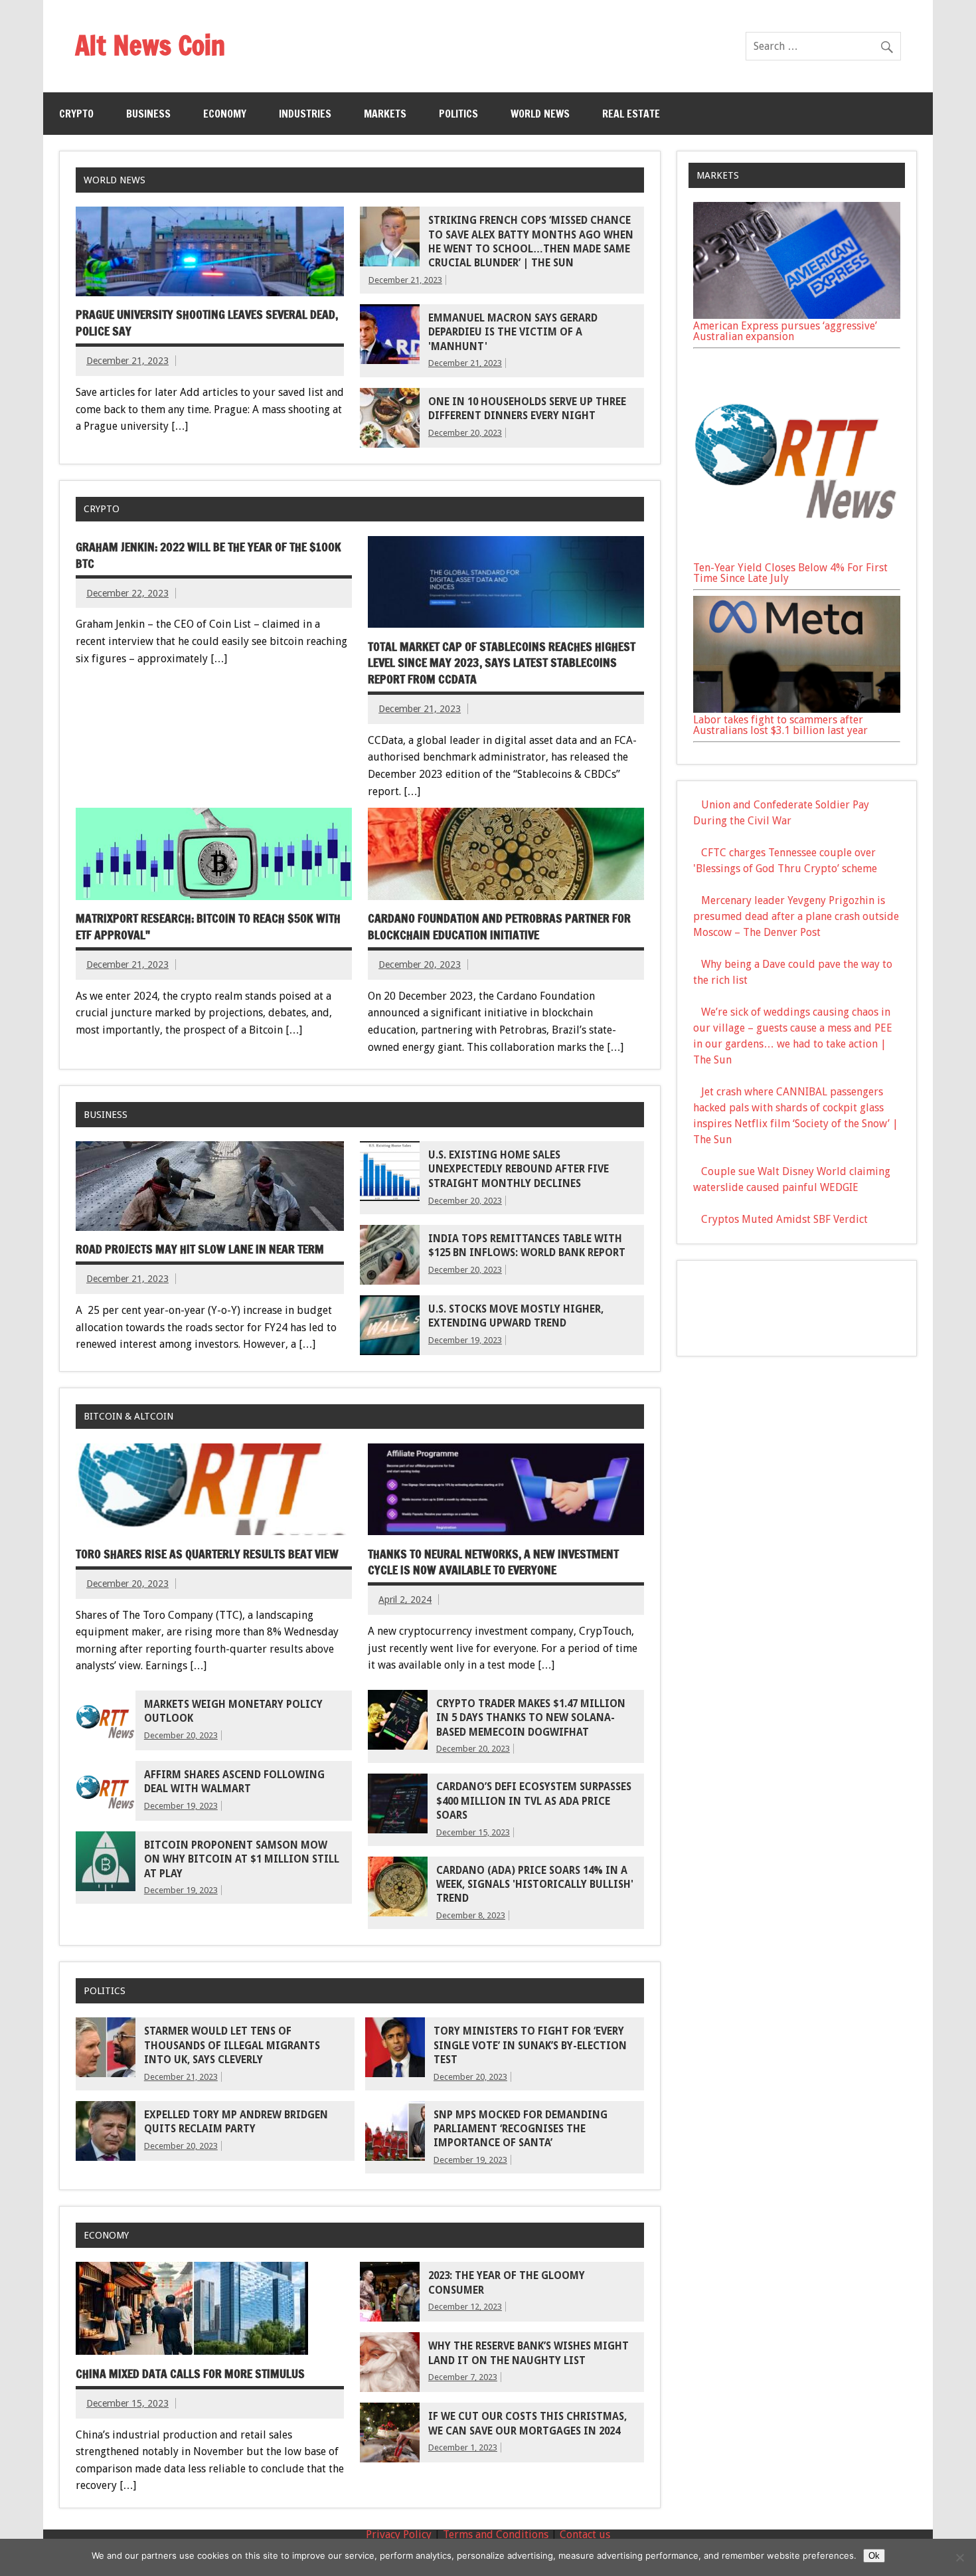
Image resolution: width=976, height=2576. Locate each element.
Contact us (585, 2534)
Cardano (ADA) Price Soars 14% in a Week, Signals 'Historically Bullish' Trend (535, 1885)
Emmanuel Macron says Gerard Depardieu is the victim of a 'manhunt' (513, 332)
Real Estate (631, 114)
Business (148, 114)
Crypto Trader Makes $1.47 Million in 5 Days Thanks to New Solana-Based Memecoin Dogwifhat (531, 1718)
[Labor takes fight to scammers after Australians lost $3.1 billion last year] (797, 709)
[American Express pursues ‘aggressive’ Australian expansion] (797, 315)
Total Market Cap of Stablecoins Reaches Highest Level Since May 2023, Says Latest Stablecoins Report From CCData (502, 663)
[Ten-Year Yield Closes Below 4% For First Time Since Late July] (797, 557)
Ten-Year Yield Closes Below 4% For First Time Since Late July (790, 573)
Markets (385, 114)
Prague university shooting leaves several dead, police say (207, 323)
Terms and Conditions (496, 2534)
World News (540, 114)
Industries (305, 114)
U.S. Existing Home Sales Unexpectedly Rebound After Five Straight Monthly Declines (519, 1169)
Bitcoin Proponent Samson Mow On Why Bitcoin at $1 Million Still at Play (242, 1860)
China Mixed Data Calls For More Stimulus (190, 2374)
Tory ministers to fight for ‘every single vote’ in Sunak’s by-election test (530, 2046)
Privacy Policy (399, 2534)
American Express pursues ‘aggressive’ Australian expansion (785, 331)
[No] (959, 2557)
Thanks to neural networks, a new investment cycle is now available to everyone (493, 1562)
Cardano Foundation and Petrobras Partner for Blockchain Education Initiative (499, 927)
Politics (458, 114)
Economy (225, 114)
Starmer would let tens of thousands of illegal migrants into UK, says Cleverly (232, 2046)
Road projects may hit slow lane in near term (200, 1249)
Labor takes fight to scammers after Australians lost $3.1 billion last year (780, 725)
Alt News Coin (150, 45)
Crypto (76, 114)
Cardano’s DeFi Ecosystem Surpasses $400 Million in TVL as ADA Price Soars (534, 1801)
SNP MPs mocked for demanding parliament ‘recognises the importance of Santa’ (521, 2129)
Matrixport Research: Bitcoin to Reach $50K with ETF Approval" (208, 927)
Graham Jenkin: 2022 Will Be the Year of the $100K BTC (208, 555)
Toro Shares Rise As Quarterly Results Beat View (207, 1554)
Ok (874, 2556)
